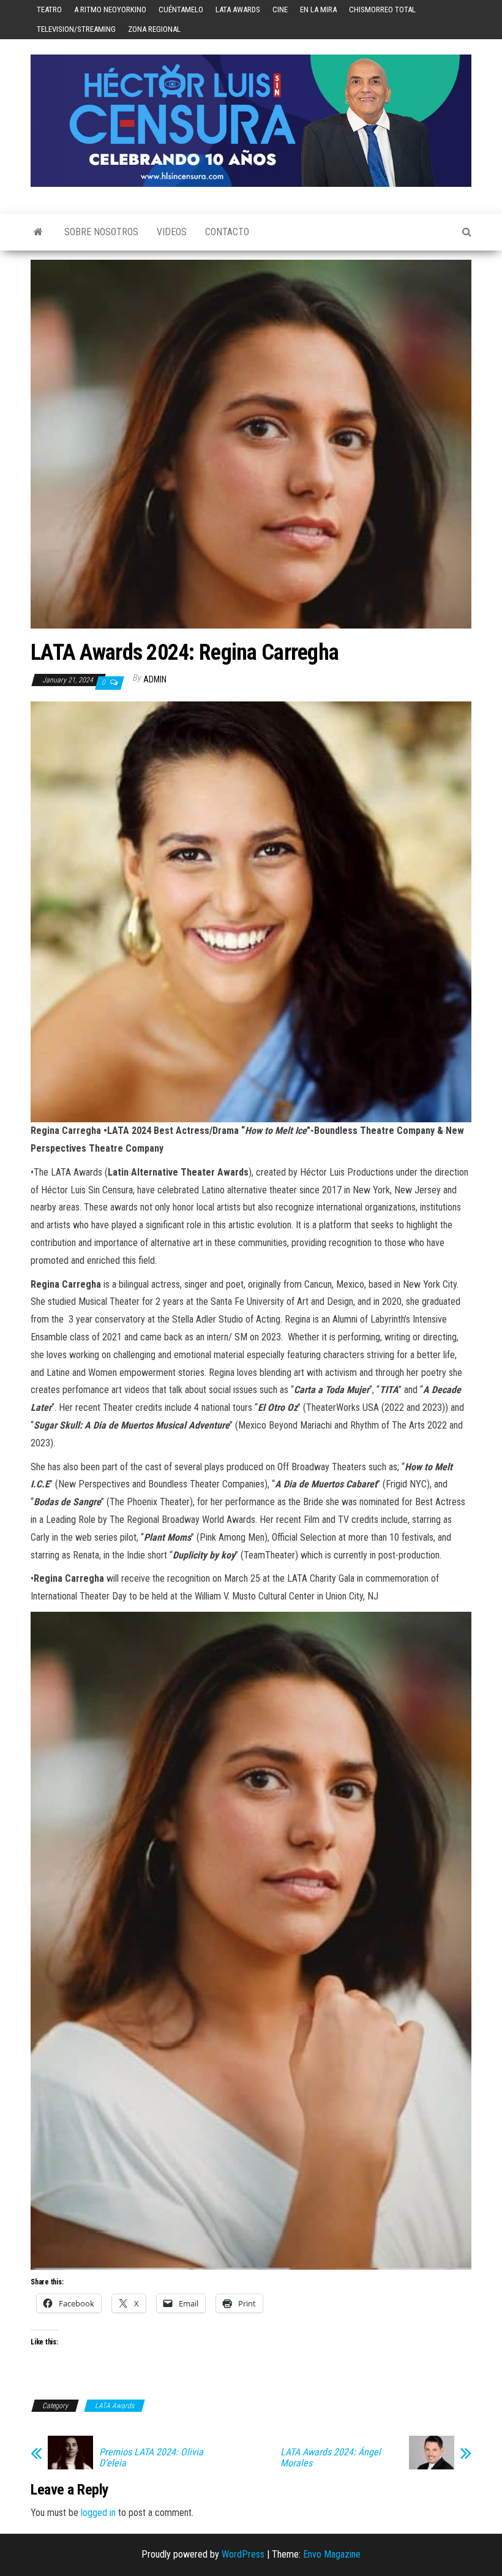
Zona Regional (154, 29)
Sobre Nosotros (101, 232)
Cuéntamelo (181, 9)
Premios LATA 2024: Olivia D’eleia (151, 2458)
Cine (280, 9)
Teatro (49, 9)
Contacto (227, 232)
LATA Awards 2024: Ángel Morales (331, 2458)
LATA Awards (238, 9)
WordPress (243, 2554)
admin (155, 679)
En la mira (318, 9)
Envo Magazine (332, 2554)
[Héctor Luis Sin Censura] (38, 232)
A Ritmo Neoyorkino (110, 9)
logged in (98, 2513)
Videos (172, 232)
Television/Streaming (76, 29)
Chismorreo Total (382, 9)
